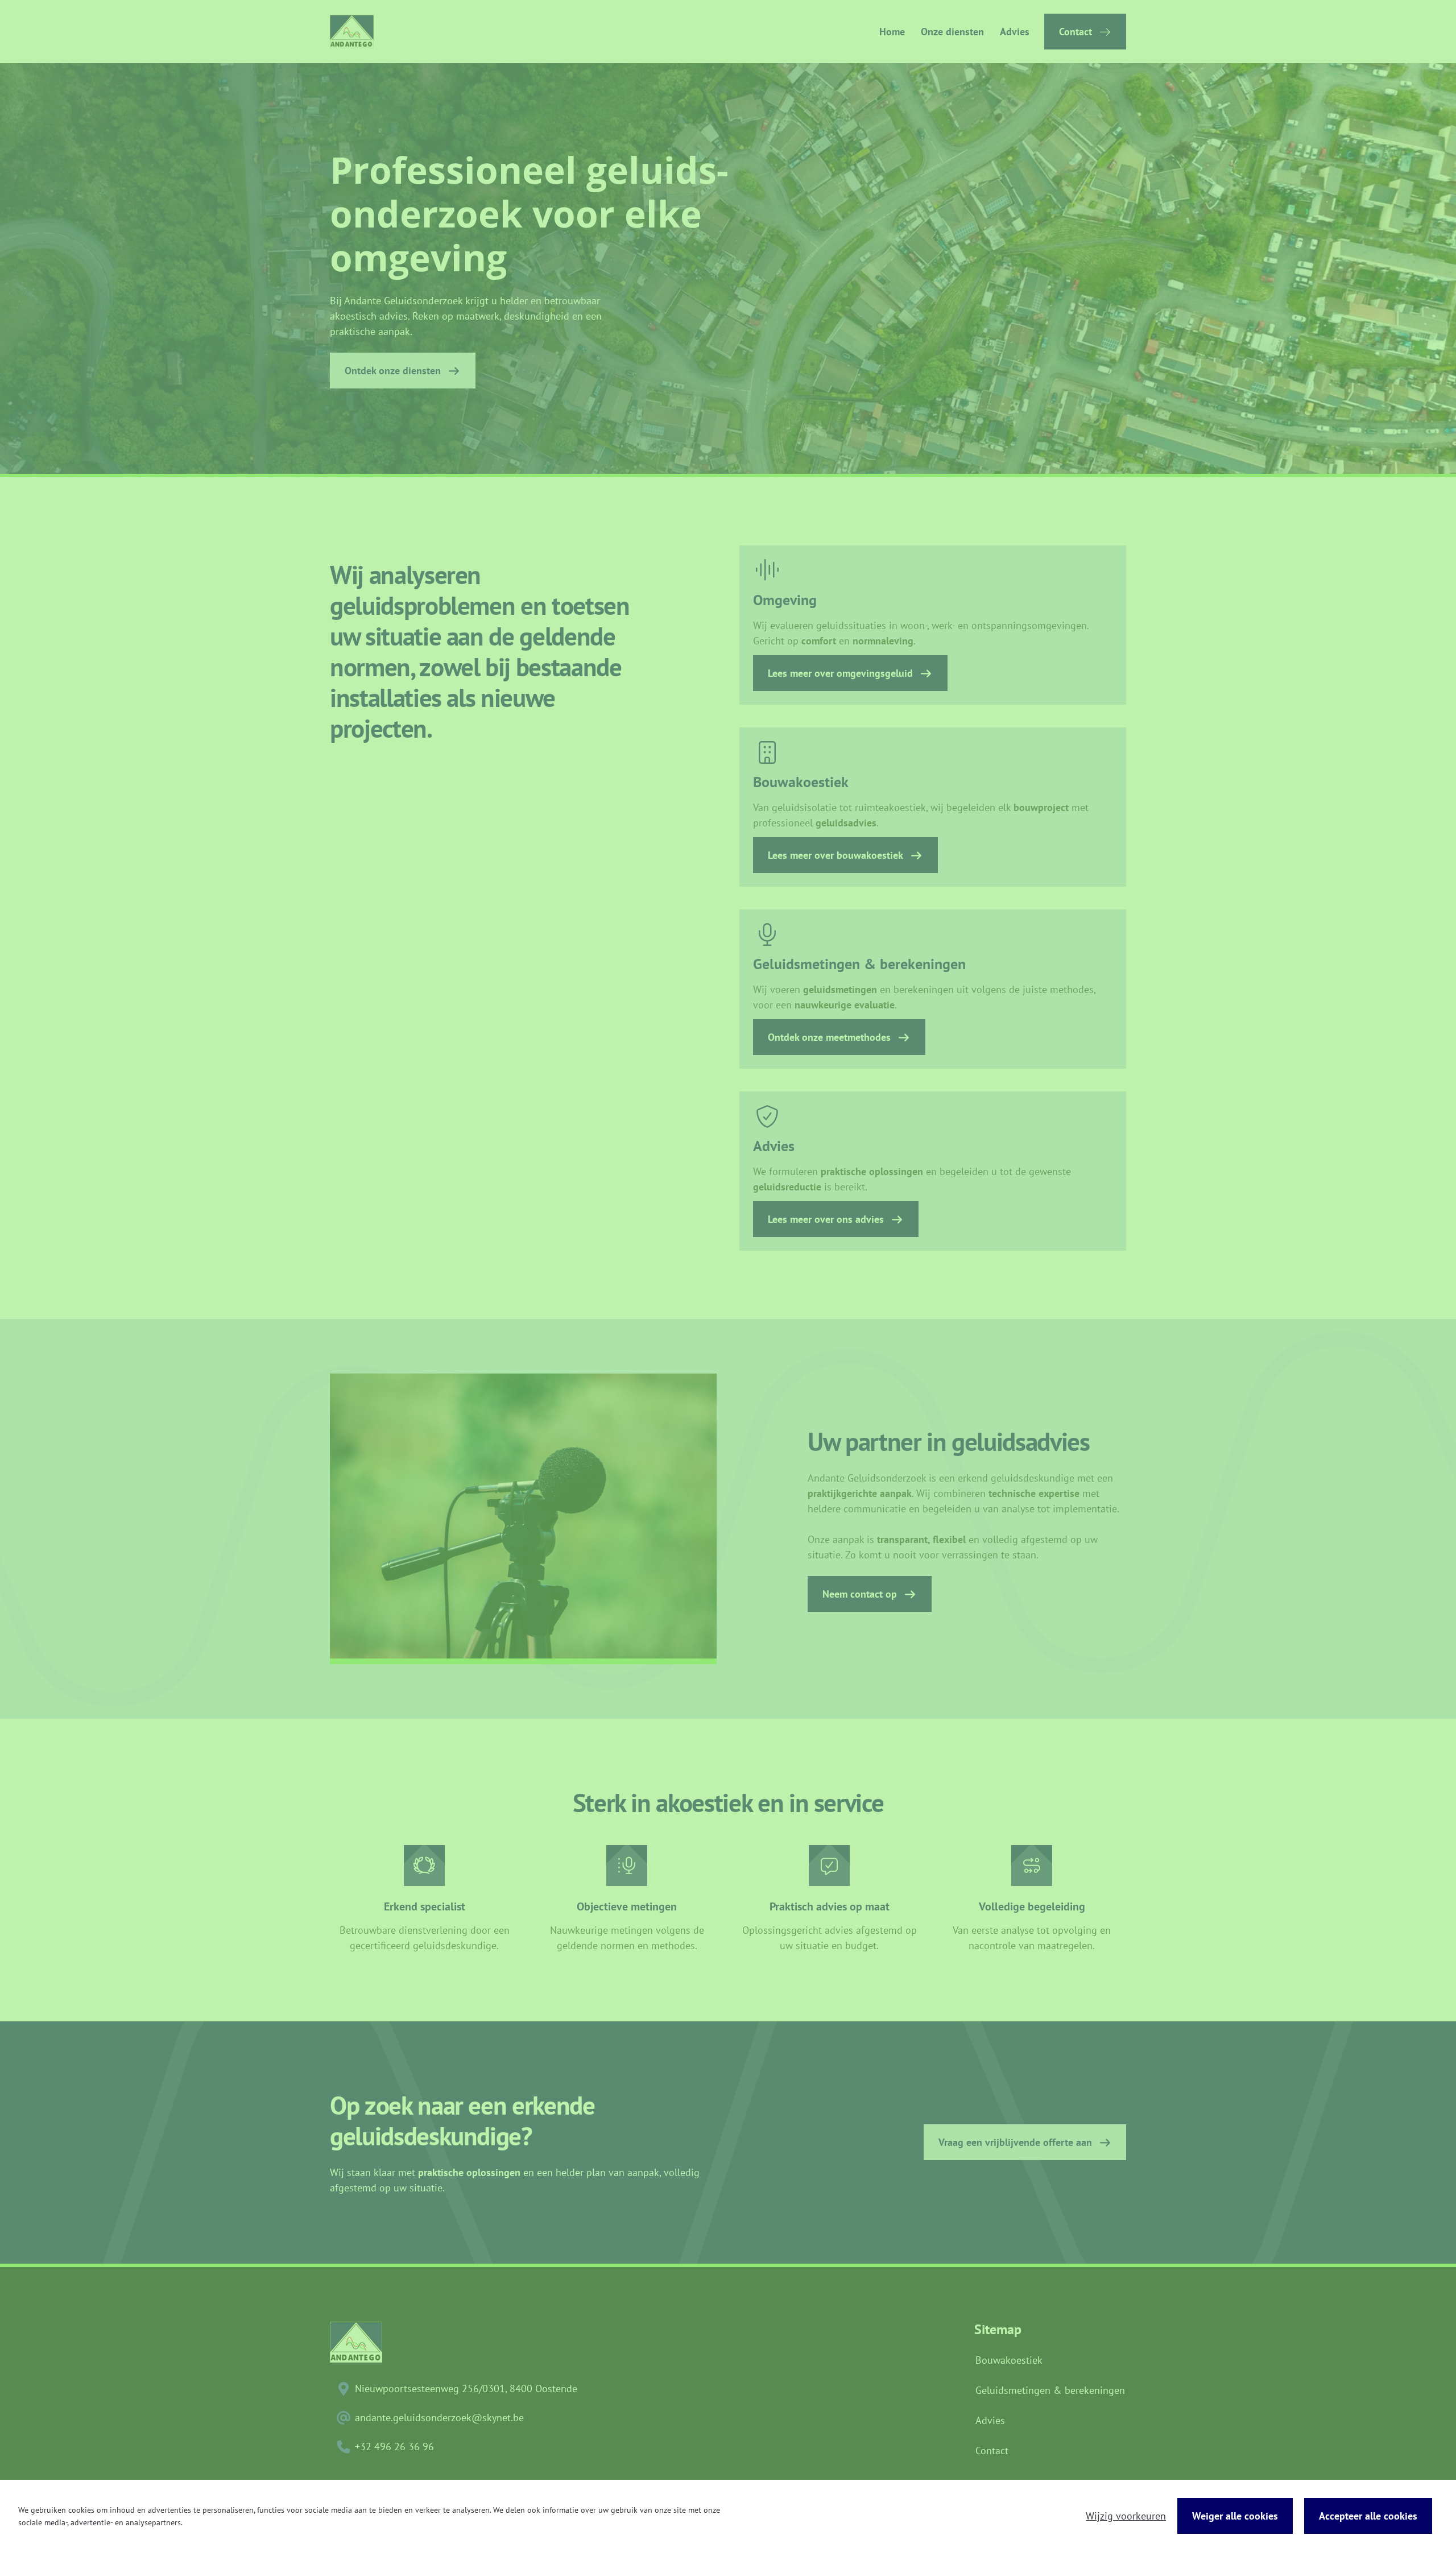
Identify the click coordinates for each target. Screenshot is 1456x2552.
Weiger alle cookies (1235, 2516)
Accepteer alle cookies (1368, 2516)
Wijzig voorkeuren (1126, 2516)
